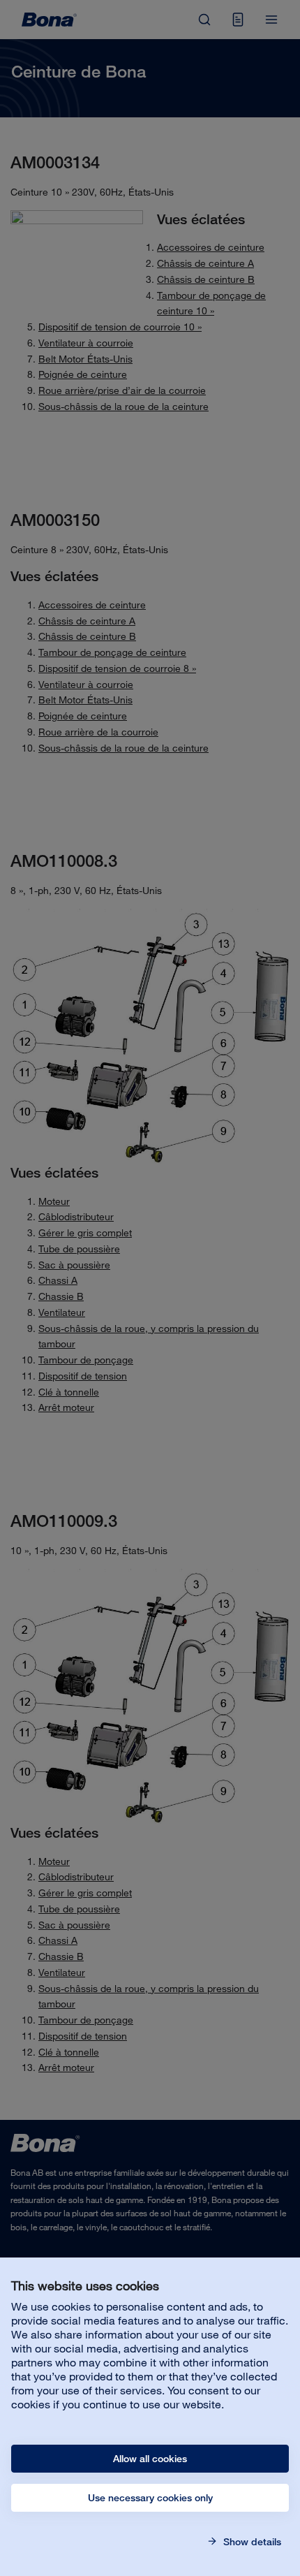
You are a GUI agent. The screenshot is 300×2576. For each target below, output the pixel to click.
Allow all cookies (150, 2459)
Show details (251, 2542)
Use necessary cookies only (150, 2498)
